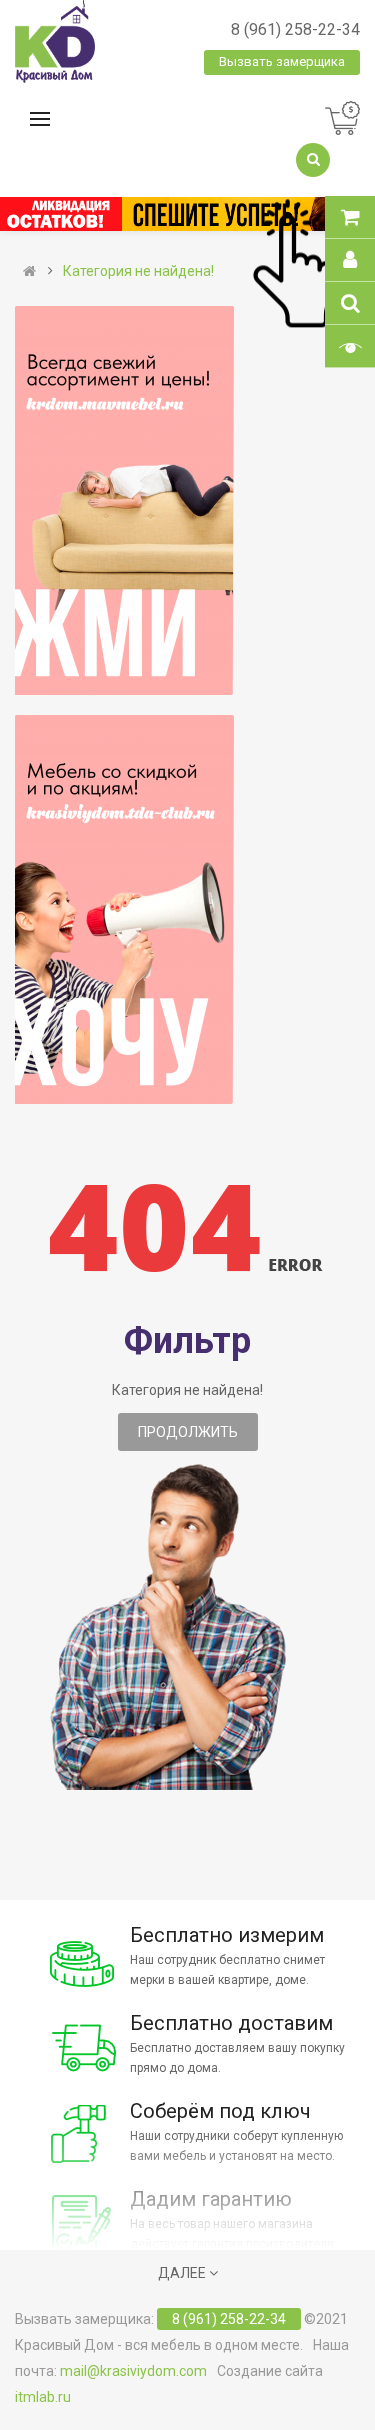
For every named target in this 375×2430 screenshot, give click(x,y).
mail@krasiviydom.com (133, 2371)
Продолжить (188, 1432)
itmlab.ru (43, 2397)
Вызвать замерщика (282, 61)
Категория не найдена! (138, 271)
